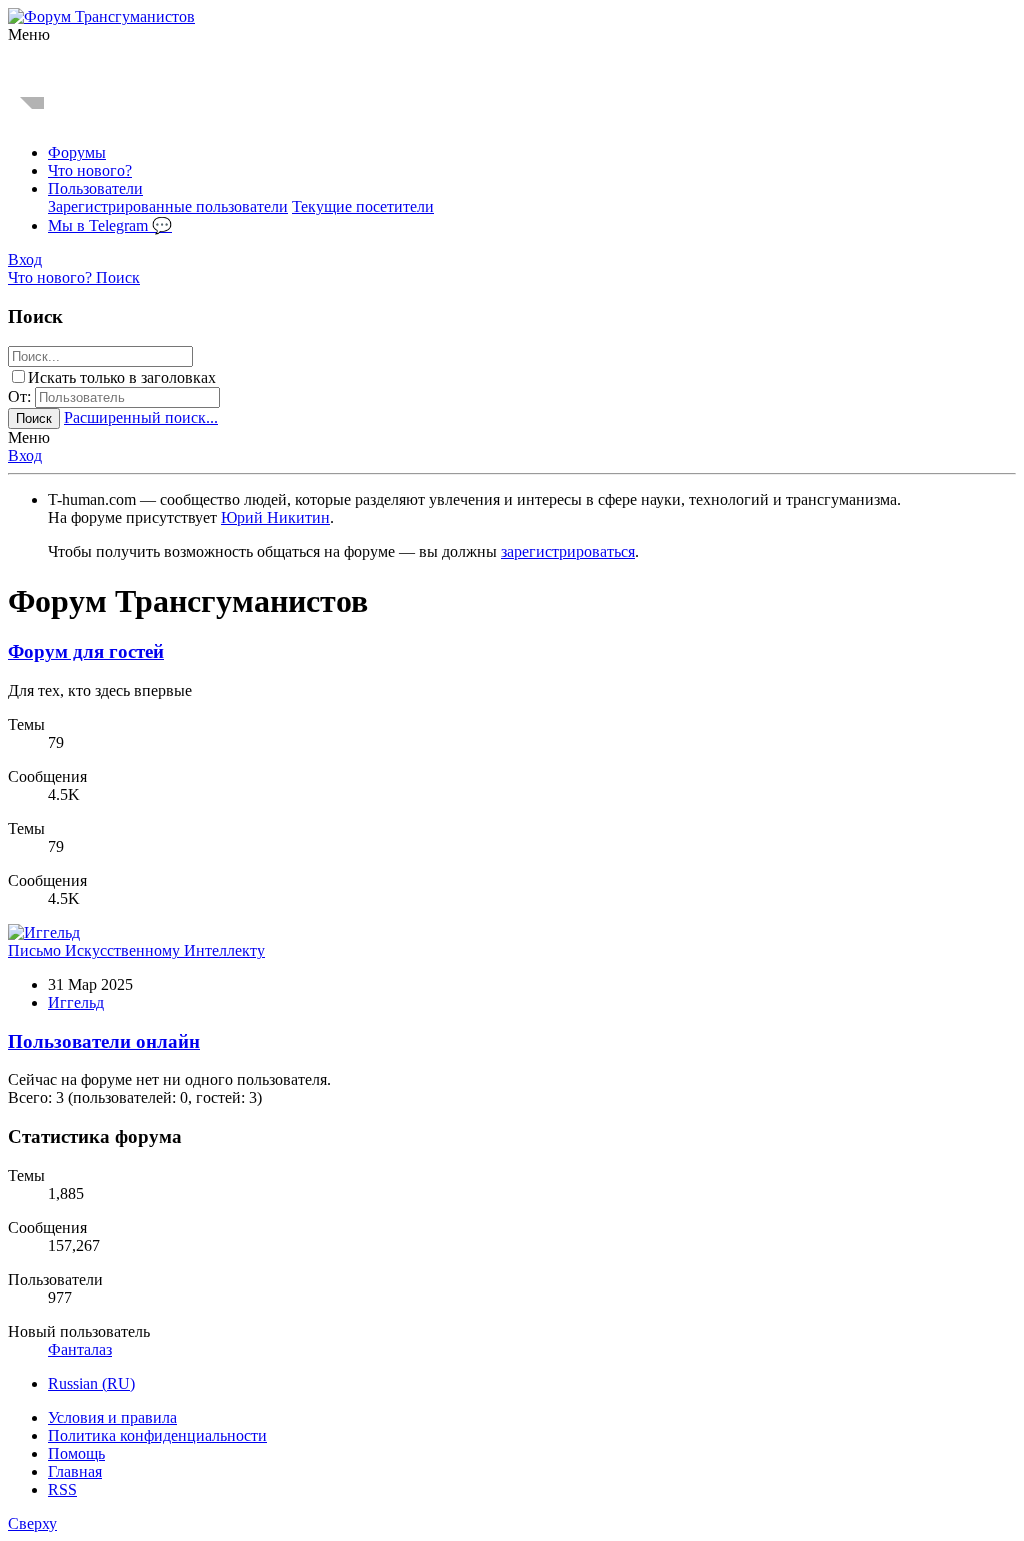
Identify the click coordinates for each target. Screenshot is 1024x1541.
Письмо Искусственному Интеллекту (136, 950)
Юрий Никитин (275, 517)
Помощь (76, 1453)
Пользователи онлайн (104, 1041)
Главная (75, 1471)
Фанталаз (80, 1349)
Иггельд (76, 1002)
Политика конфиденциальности (157, 1435)
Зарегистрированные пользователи (168, 206)
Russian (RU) (91, 1383)
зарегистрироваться (568, 551)
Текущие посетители (363, 206)
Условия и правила (112, 1417)
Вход (25, 455)
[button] (29, 34)
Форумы (77, 152)
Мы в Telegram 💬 (110, 225)
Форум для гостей (86, 651)
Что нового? (90, 170)
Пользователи (95, 188)
